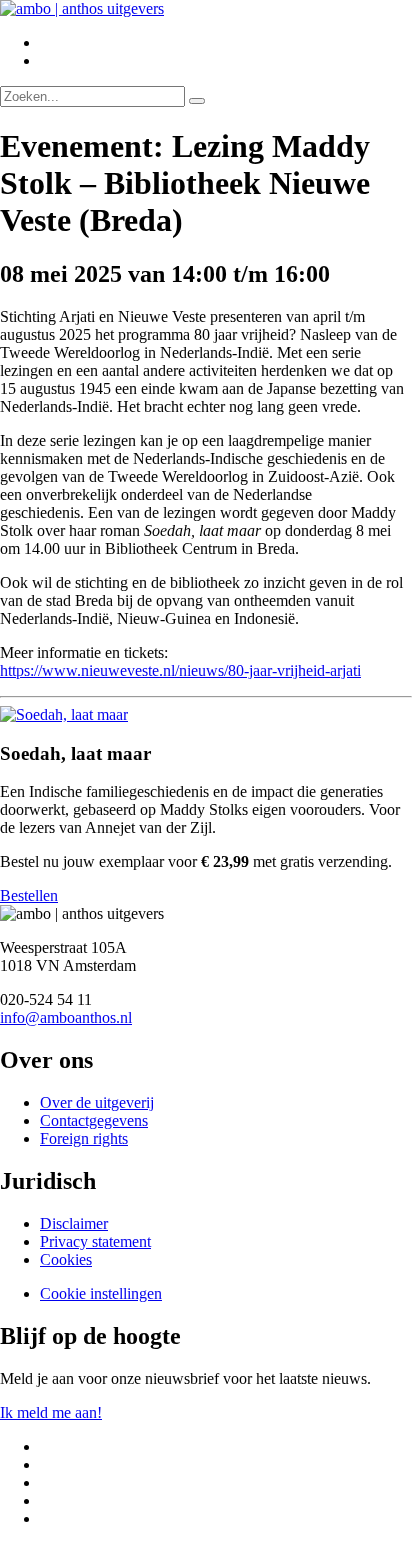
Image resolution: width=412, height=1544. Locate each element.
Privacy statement (95, 1241)
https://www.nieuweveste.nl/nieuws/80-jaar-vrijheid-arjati (180, 670)
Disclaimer (74, 1223)
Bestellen (29, 895)
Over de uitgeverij (97, 1102)
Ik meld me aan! (51, 1412)
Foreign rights (84, 1138)
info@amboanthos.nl (66, 1017)
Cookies (66, 1259)
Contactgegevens (94, 1120)
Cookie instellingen (101, 1293)
